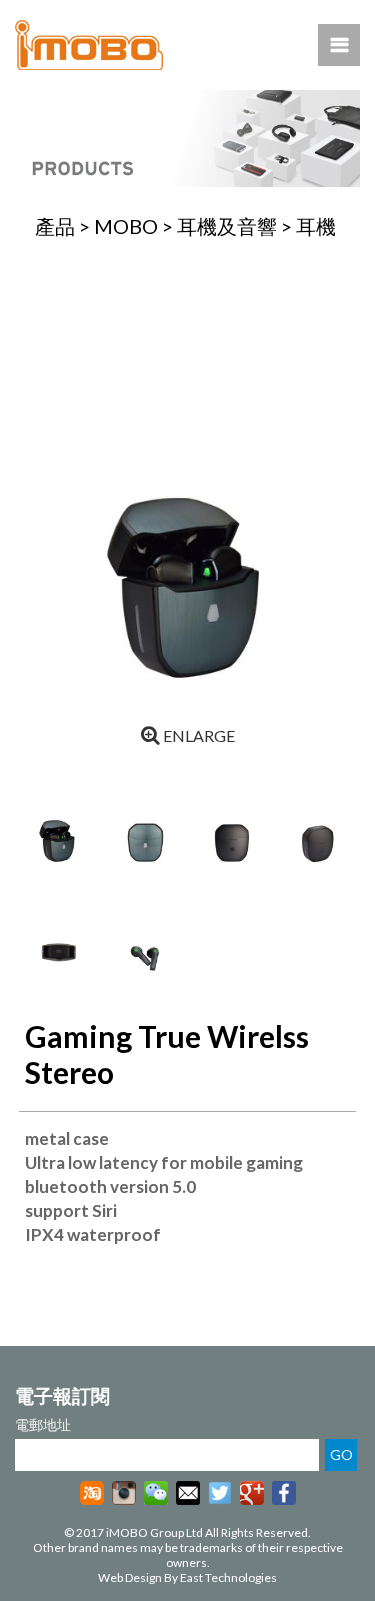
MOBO (126, 226)
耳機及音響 (227, 226)
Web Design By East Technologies (187, 1577)
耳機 (316, 226)
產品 (55, 226)
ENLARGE (197, 735)
